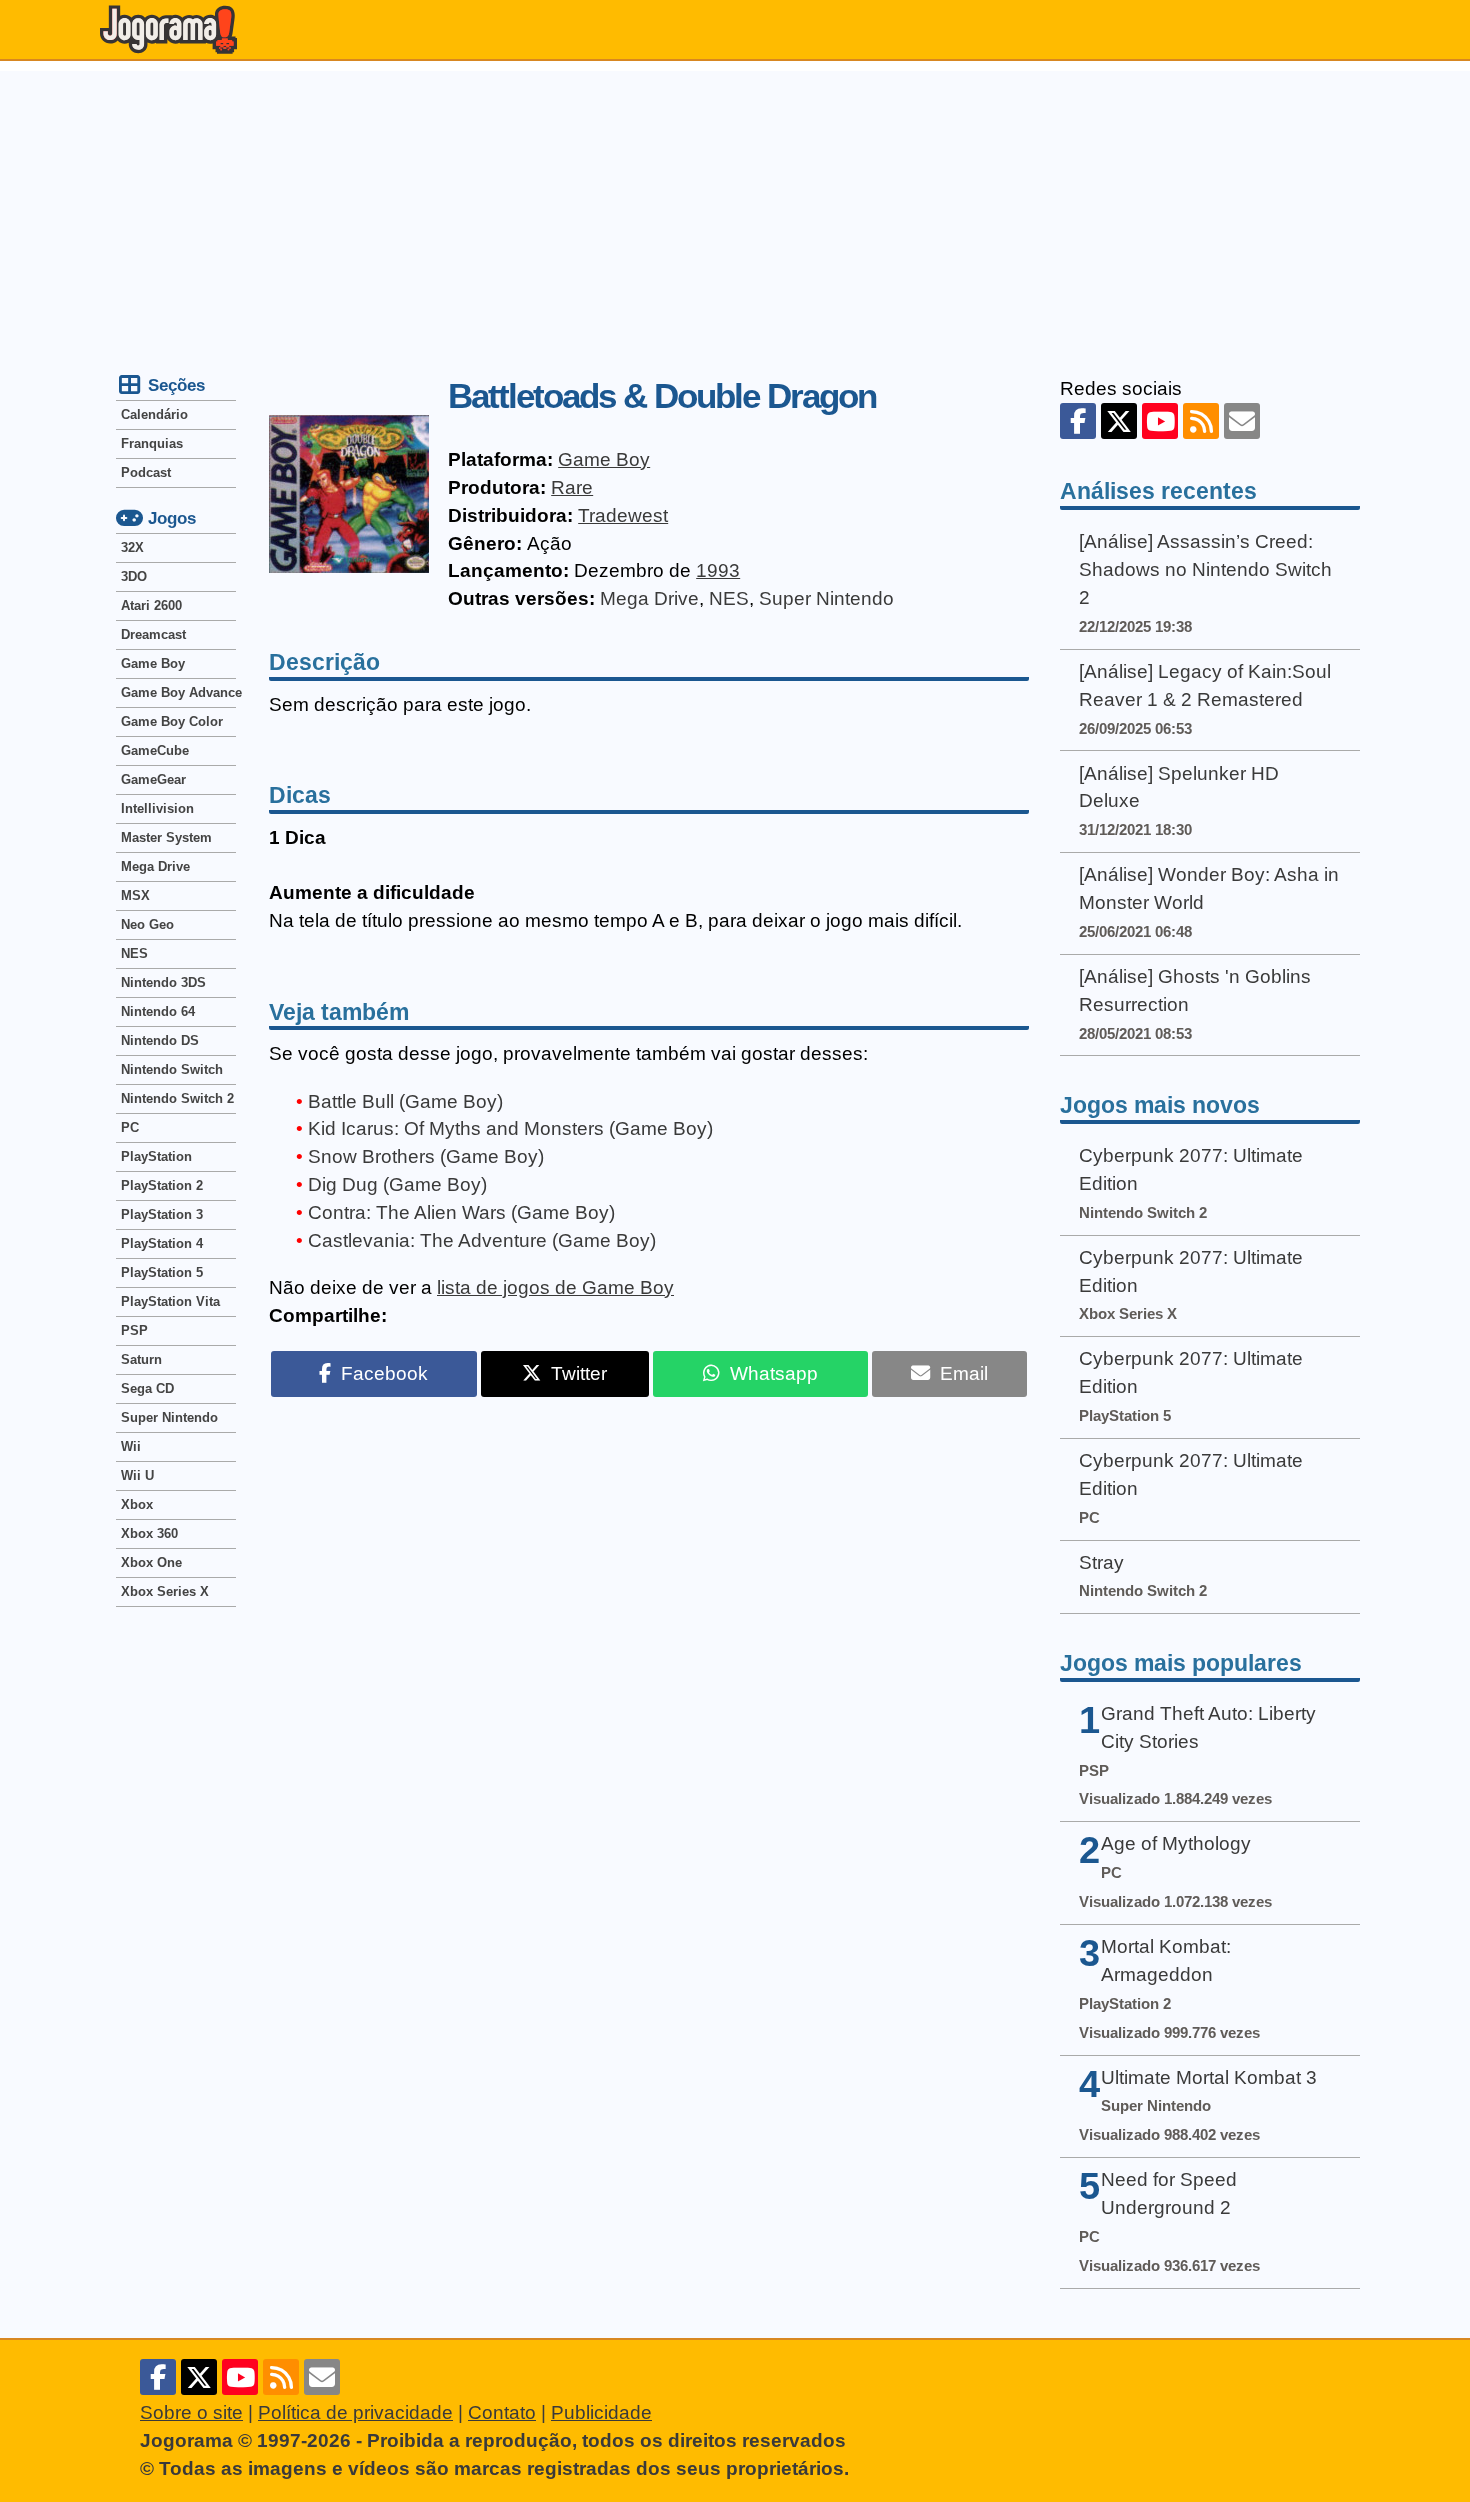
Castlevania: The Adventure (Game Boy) (482, 1240)
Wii (131, 1446)
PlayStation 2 (162, 1185)
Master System (166, 837)
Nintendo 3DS (163, 982)
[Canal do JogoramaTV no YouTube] (1160, 421)
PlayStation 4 (162, 1243)
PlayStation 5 (162, 1272)
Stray (1101, 1562)
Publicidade (601, 2412)
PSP (134, 1330)
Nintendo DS (160, 1040)
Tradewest (623, 515)
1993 (718, 570)
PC (130, 1127)
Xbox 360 (149, 1533)
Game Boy (604, 459)
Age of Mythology (1176, 1843)
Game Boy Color (172, 721)
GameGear (153, 779)
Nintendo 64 (158, 1011)
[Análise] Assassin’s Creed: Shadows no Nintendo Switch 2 (1205, 569)
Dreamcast (153, 634)
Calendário (154, 414)
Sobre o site (191, 2412)
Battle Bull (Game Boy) (405, 1101)
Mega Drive (649, 598)
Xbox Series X (165, 1591)
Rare (572, 487)
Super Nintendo (826, 598)
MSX (135, 895)
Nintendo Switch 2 (177, 1098)
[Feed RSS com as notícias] (1201, 421)
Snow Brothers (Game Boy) (426, 1156)
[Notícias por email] (1242, 421)
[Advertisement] (735, 211)
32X (132, 547)
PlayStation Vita (170, 1301)
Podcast (146, 472)
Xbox (137, 1504)
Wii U (137, 1475)
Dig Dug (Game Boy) (397, 1184)
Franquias (152, 443)
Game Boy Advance (178, 692)
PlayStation (156, 1156)
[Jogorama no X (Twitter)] (1119, 421)
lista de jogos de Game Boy (555, 1287)
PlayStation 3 (162, 1214)
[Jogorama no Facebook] (1078, 421)
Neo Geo (147, 924)
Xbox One (151, 1562)
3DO (134, 576)
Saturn (141, 1359)
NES (729, 598)
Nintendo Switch (172, 1069)
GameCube (155, 750)
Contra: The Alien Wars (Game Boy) (461, 1212)
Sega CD (147, 1388)
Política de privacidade (355, 2412)
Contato (502, 2412)
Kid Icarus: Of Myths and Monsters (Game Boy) (510, 1128)
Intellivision (157, 808)
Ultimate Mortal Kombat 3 (1209, 2077)
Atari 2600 (151, 605)
